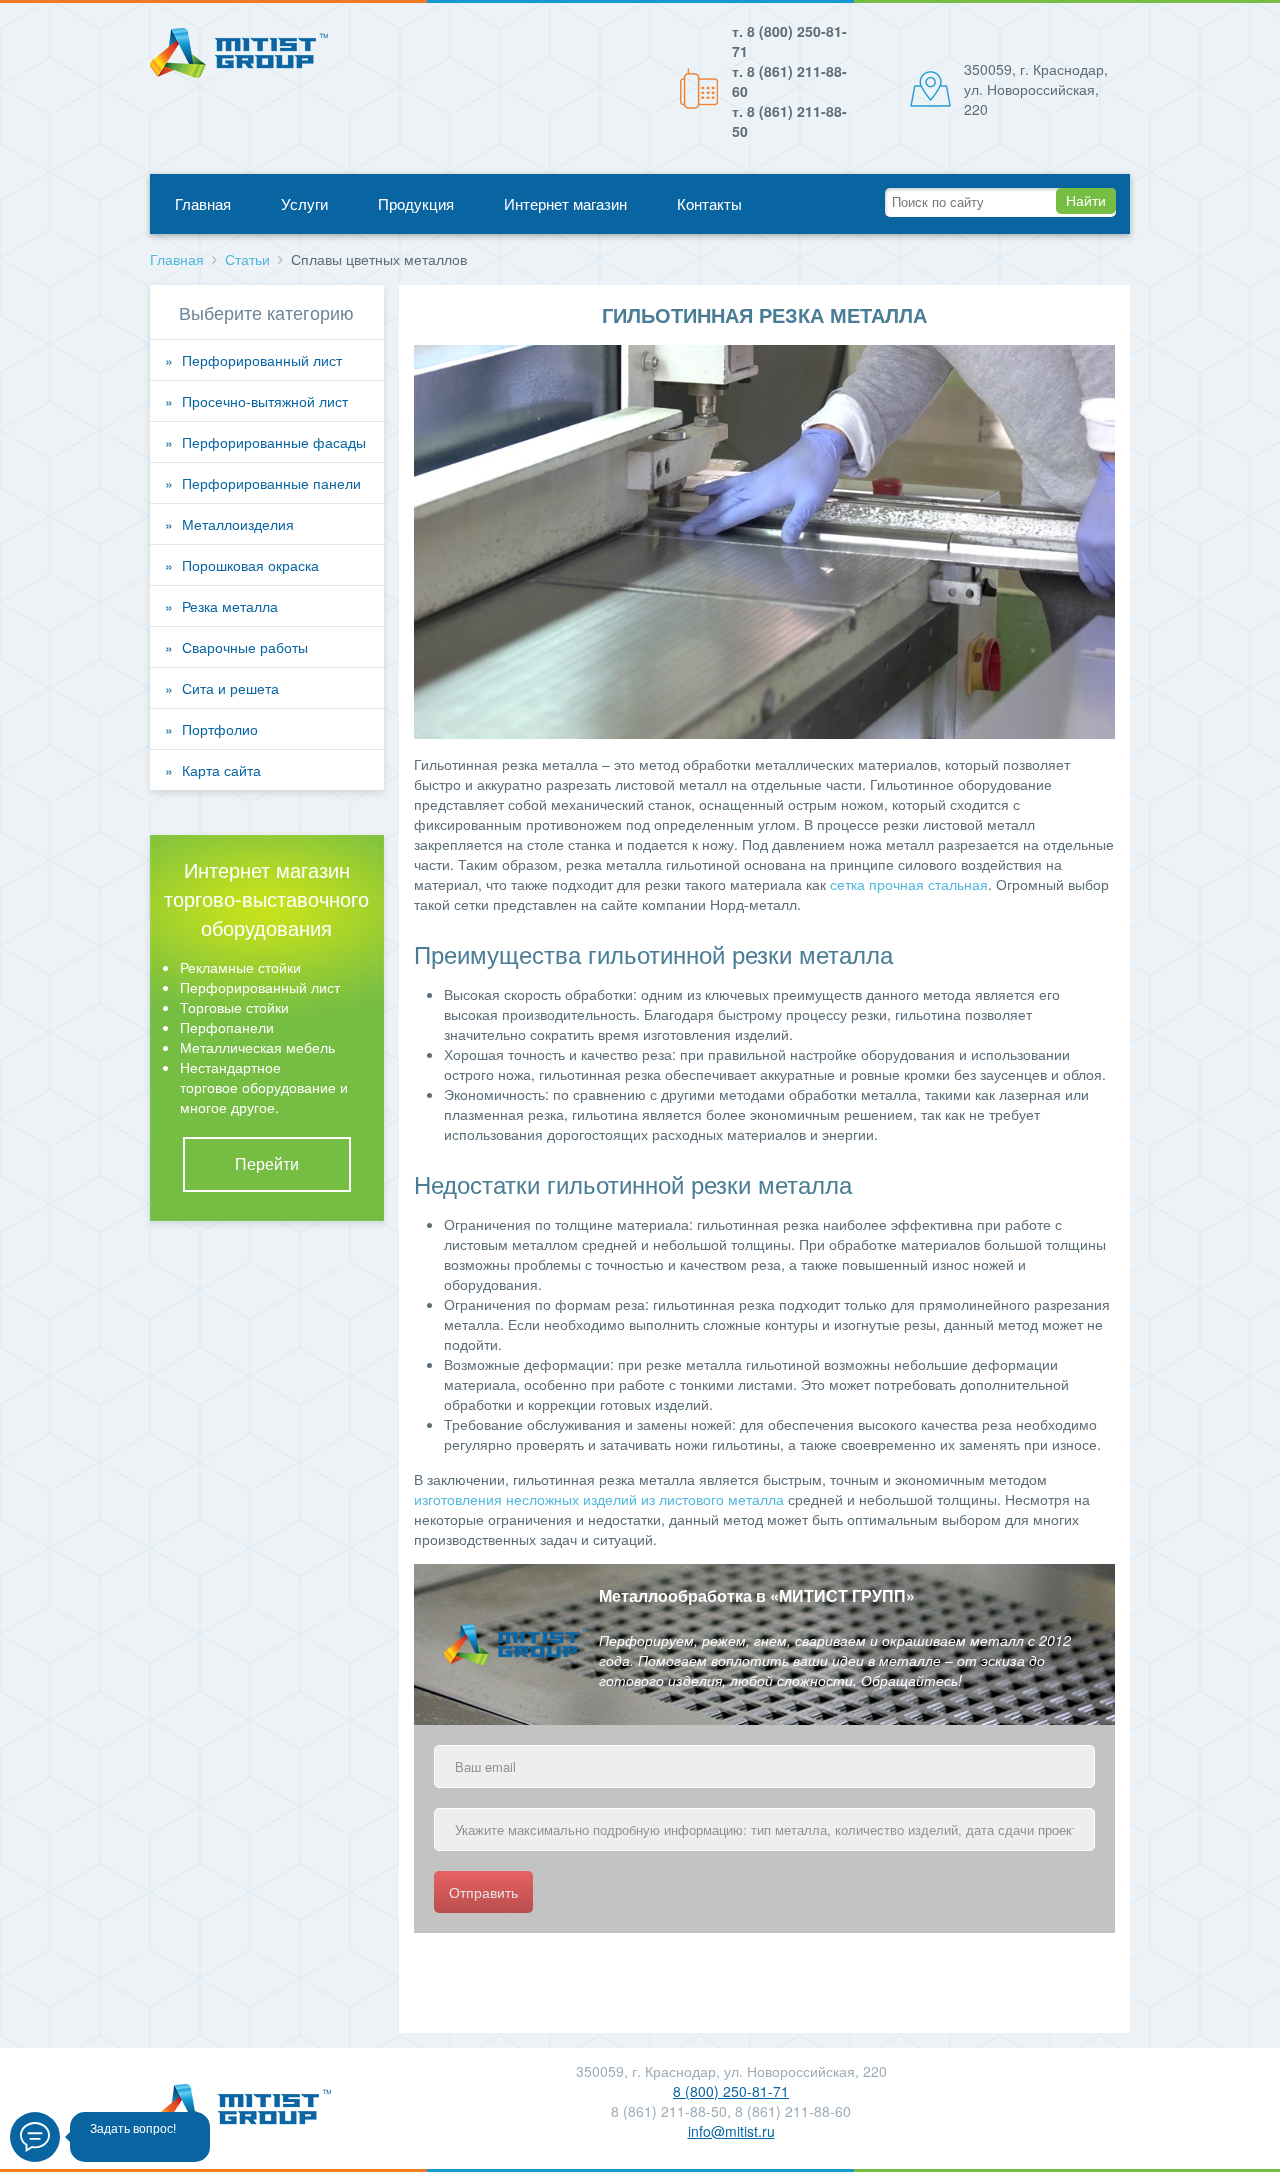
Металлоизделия (238, 524)
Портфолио (220, 729)
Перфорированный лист (262, 360)
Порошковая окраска (250, 565)
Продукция (416, 203)
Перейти (267, 1164)
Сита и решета (230, 688)
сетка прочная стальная (909, 884)
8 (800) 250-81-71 (731, 2091)
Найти (1086, 201)
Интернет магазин (565, 203)
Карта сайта (221, 770)
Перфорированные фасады (274, 442)
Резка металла (230, 606)
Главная (203, 203)
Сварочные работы (245, 647)
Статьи (247, 259)
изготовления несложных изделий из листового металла (599, 1499)
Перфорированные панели (271, 483)
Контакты (709, 203)
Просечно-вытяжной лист (265, 401)
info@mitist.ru (731, 2131)
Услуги (304, 203)
